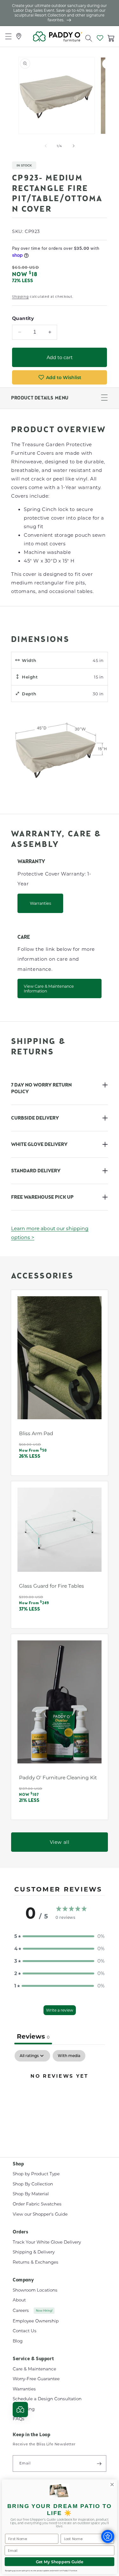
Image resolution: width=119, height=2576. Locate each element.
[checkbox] (69, 2056)
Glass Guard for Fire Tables (52, 1586)
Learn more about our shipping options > (50, 1233)
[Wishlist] (100, 37)
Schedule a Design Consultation (47, 2399)
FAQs (19, 2419)
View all (60, 1842)
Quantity (23, 318)
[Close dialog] (112, 2484)
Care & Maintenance (34, 2369)
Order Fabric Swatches (37, 2204)
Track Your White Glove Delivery (47, 2242)
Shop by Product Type (36, 2174)
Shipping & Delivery (34, 2252)
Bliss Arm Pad (36, 1433)
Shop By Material (31, 2194)
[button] (89, 37)
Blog (18, 2341)
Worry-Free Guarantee (36, 2379)
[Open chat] (20, 2409)
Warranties (40, 903)
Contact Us (25, 2331)
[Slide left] (46, 146)
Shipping (20, 297)
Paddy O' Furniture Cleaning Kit (58, 1777)
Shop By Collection (33, 2184)
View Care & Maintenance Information (49, 988)
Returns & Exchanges (36, 2262)
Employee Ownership (36, 2321)
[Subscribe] (99, 2464)
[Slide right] (74, 146)
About (19, 2300)
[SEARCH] (87, 37)
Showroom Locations (35, 2290)
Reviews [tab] (33, 2036)
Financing (24, 2409)
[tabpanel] (60, 2097)
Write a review (60, 2010)
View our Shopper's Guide (40, 2214)
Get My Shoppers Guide (60, 2562)
